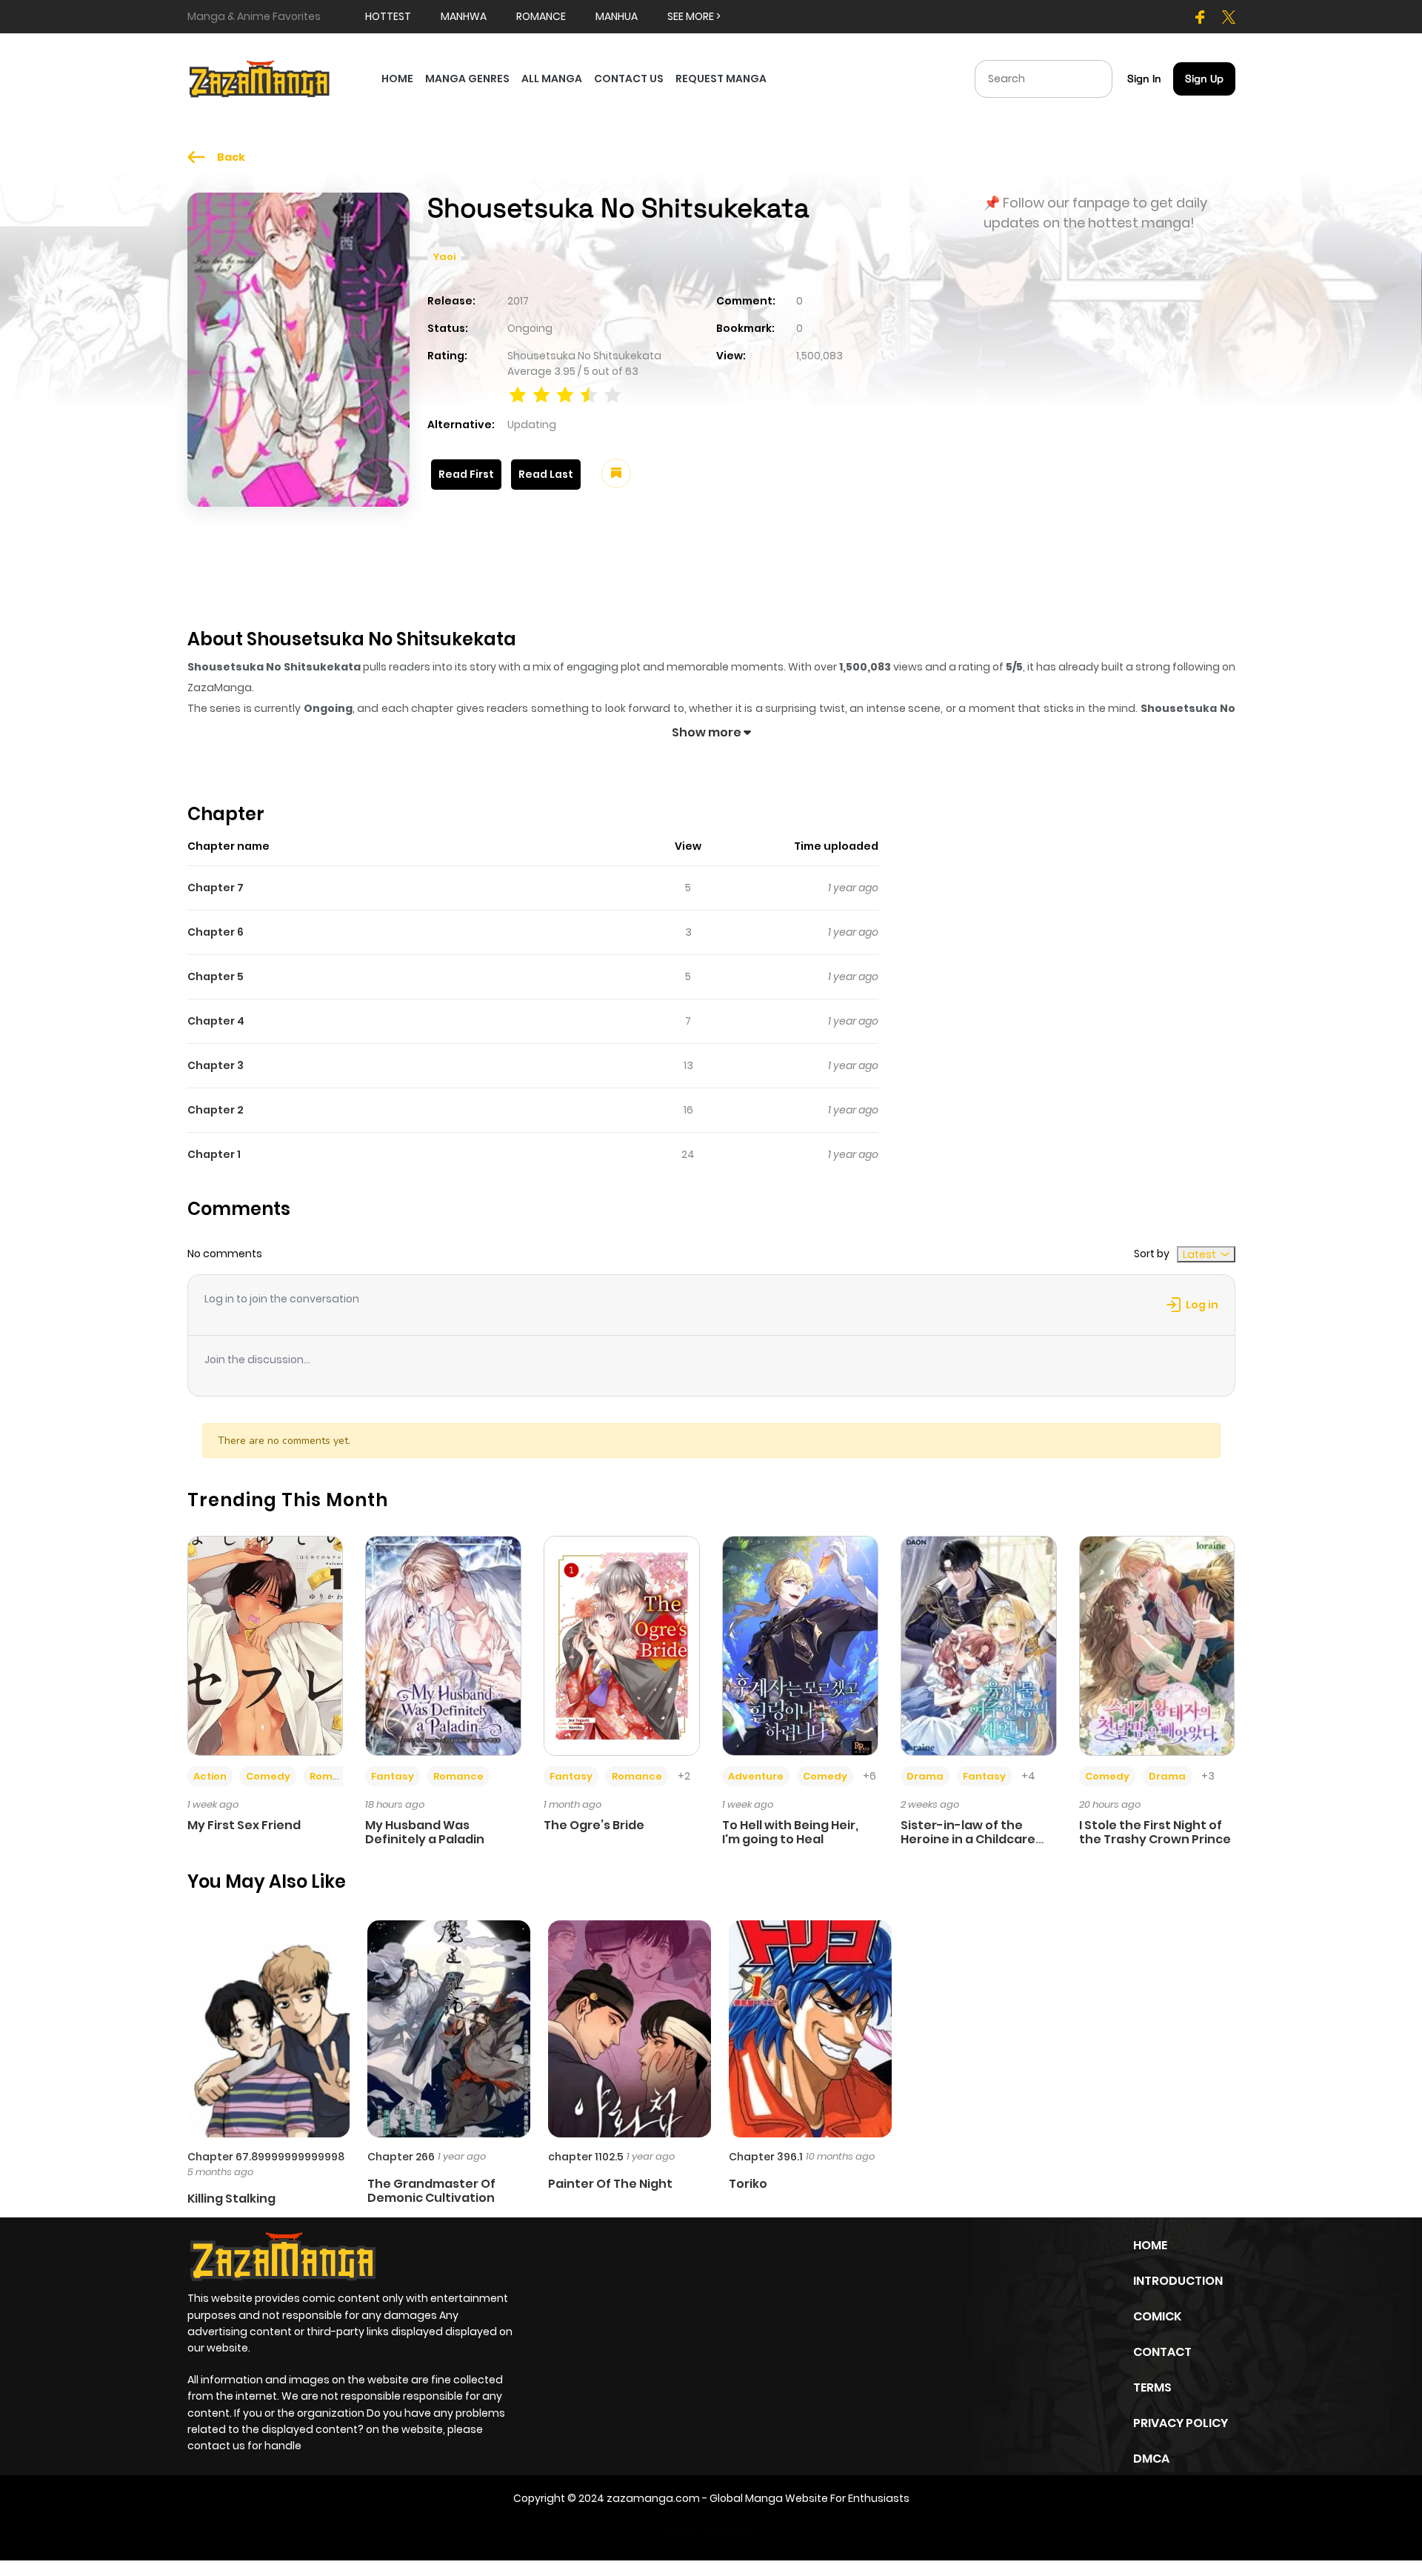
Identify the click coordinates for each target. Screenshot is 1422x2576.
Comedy (268, 1776)
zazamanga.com (653, 2498)
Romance (335, 1776)
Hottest (388, 16)
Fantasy (393, 1776)
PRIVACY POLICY (1181, 2423)
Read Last (546, 474)
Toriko (748, 2184)
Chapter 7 (216, 888)
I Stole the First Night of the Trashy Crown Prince (1155, 1832)
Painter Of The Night (610, 2184)
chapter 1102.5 (586, 2157)
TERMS (1152, 2387)
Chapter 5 (216, 976)
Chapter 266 (401, 2157)
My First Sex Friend (244, 1825)
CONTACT (1162, 2352)
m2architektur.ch (710, 2529)
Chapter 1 (214, 1154)
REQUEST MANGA (721, 79)
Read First (466, 474)
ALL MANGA (552, 79)
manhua (617, 16)
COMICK (1157, 2316)
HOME (397, 79)
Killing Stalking (231, 2199)
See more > (694, 16)
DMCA (1151, 2459)
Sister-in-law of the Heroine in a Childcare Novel (968, 1839)
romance (541, 16)
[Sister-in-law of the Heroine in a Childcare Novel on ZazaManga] (979, 1645)
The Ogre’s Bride (594, 1825)
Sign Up (1204, 79)
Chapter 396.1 (766, 2157)
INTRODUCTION (1178, 2281)
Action (210, 1776)
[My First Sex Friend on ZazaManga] (266, 1645)
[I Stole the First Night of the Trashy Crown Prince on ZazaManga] (1157, 1645)
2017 (518, 301)
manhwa (464, 16)
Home (1150, 2245)
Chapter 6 (216, 932)
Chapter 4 (216, 1021)
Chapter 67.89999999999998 (266, 2157)
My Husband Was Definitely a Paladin (425, 1832)
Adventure (756, 1776)
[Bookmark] (616, 473)
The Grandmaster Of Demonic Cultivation (431, 2191)
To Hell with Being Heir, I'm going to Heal (790, 1832)
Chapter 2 (216, 1110)
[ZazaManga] (260, 78)
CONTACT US (629, 79)
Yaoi (444, 257)
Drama (925, 1776)
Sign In (1144, 79)
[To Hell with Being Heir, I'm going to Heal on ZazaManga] (800, 1645)
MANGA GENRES (467, 79)
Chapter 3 (216, 1065)
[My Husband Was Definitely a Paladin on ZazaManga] (443, 1645)
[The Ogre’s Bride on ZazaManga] (622, 1645)
